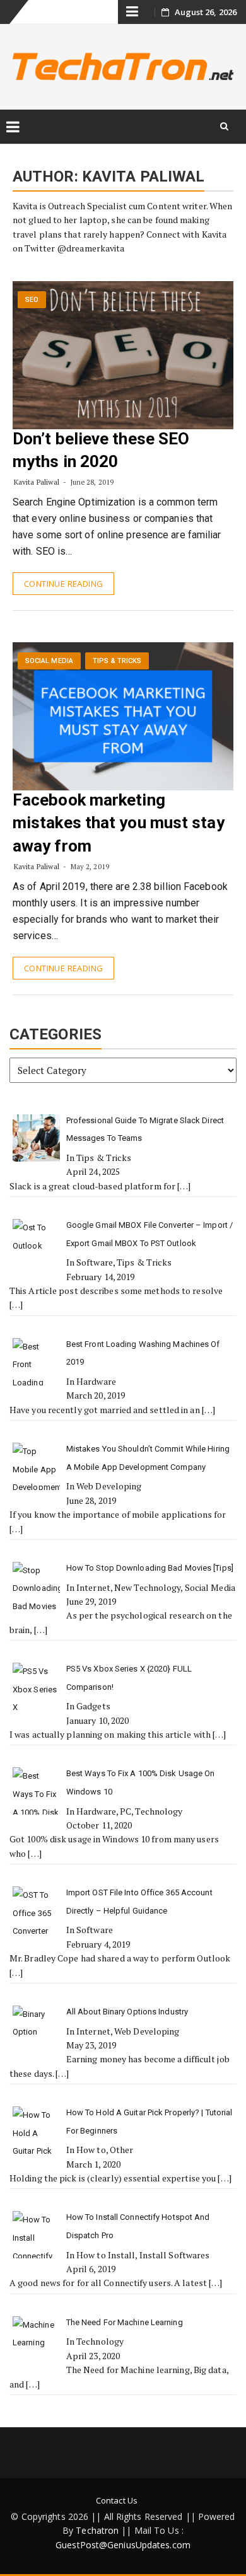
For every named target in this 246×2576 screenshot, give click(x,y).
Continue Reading (63, 584)
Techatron (97, 2530)
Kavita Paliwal (37, 482)
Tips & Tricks (117, 661)
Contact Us (117, 2500)
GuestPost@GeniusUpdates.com (123, 2545)
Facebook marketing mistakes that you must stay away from (119, 823)
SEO (32, 300)
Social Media (49, 661)
